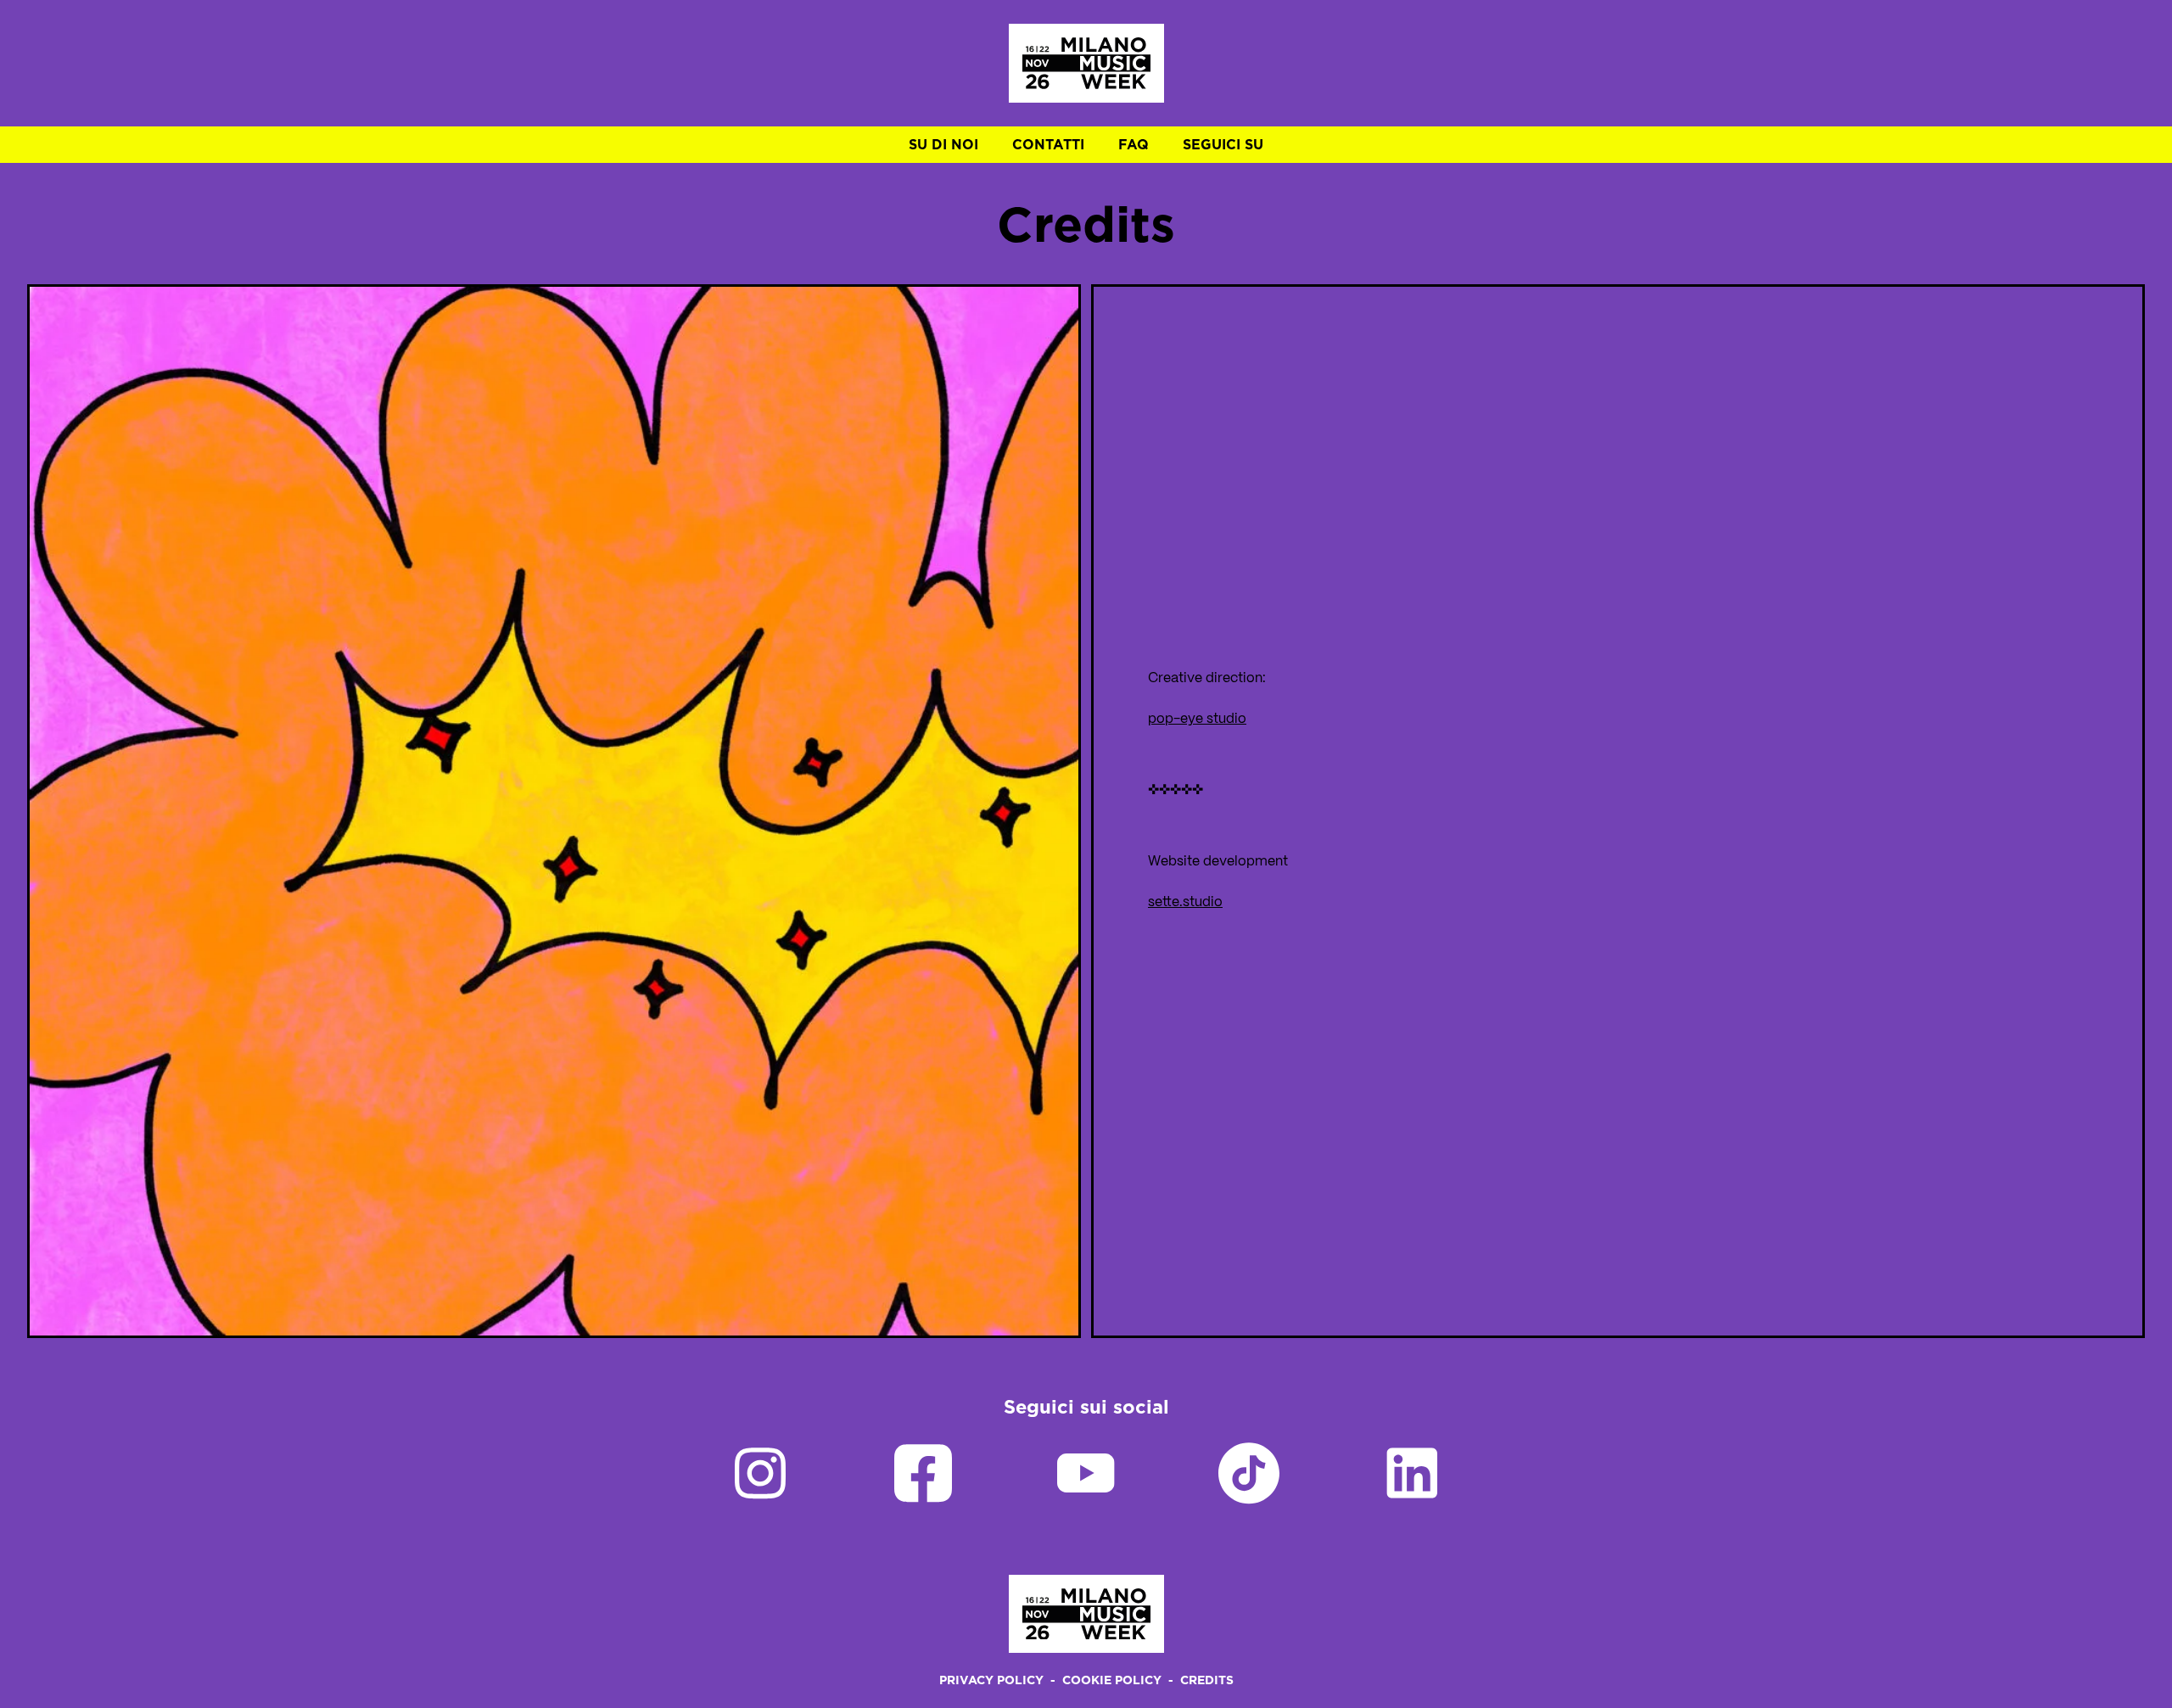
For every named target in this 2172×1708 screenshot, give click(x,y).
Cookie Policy (1112, 1680)
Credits (1207, 1680)
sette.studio (1185, 902)
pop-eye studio (1197, 719)
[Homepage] (1086, 63)
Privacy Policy (991, 1680)
